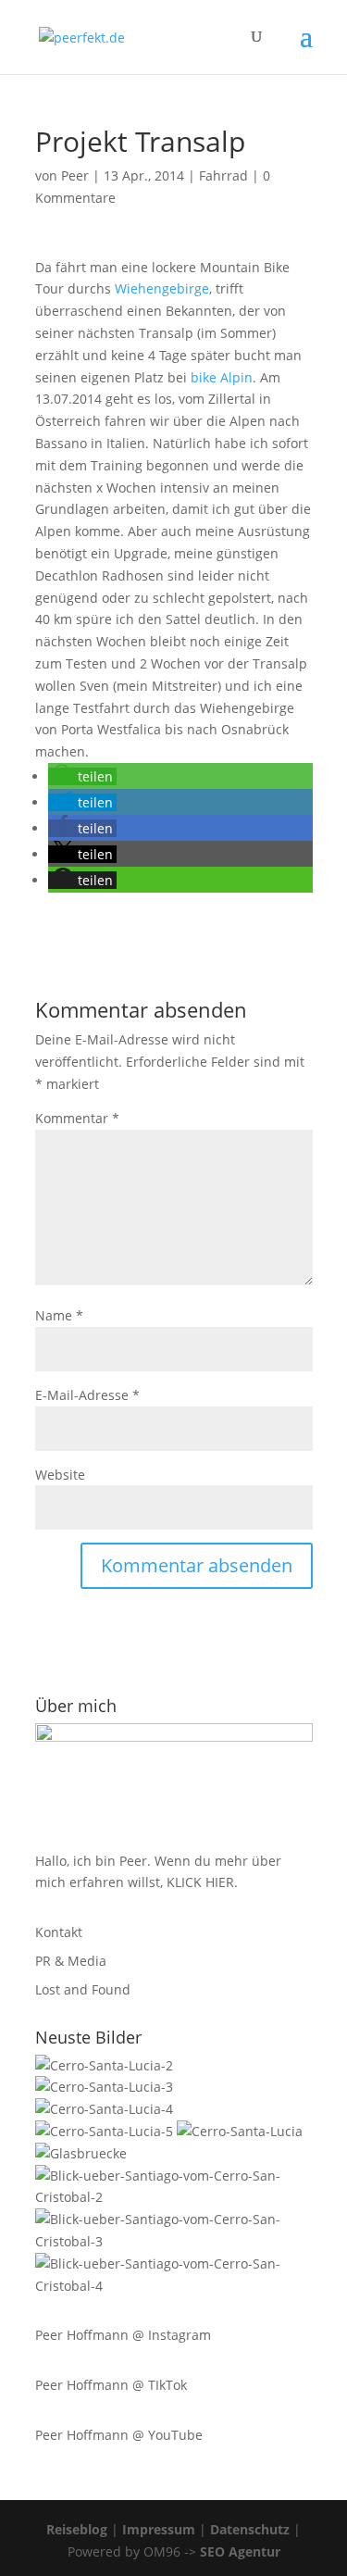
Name (59, 1315)
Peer (75, 175)
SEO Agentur (240, 2551)
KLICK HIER (200, 1882)
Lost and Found (83, 1989)
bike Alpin (222, 377)
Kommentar (77, 1118)
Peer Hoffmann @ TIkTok (111, 2385)
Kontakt (59, 1932)
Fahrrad (223, 175)
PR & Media (71, 1961)
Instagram (180, 2335)
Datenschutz (250, 2529)
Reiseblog (77, 2529)
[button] (82, 776)
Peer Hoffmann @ (92, 2335)
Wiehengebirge (162, 288)
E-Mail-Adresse (87, 1395)
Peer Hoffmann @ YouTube (119, 2435)
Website (60, 1475)
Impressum (159, 2529)
